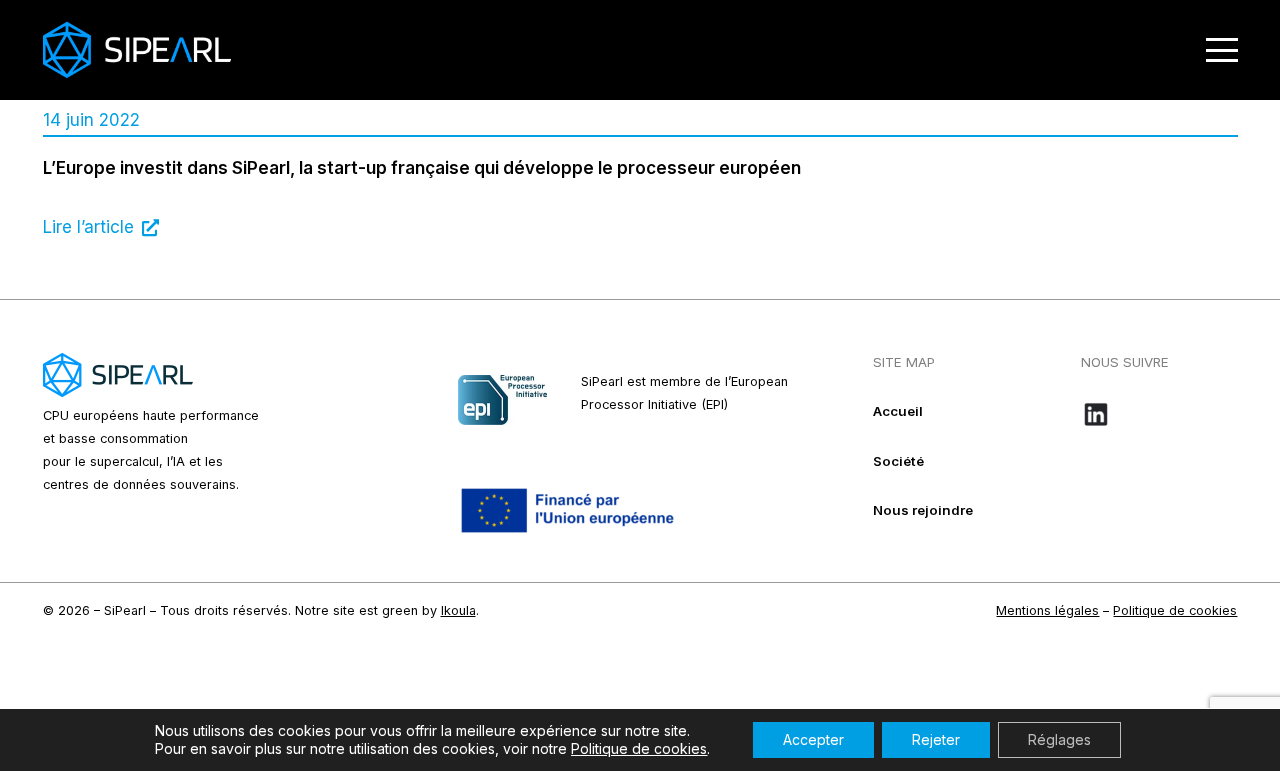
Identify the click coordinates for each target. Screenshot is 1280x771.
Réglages (1059, 739)
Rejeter (936, 739)
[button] (1221, 50)
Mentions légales (1047, 610)
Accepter (813, 739)
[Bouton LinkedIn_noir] (1159, 414)
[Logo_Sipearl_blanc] (137, 50)
